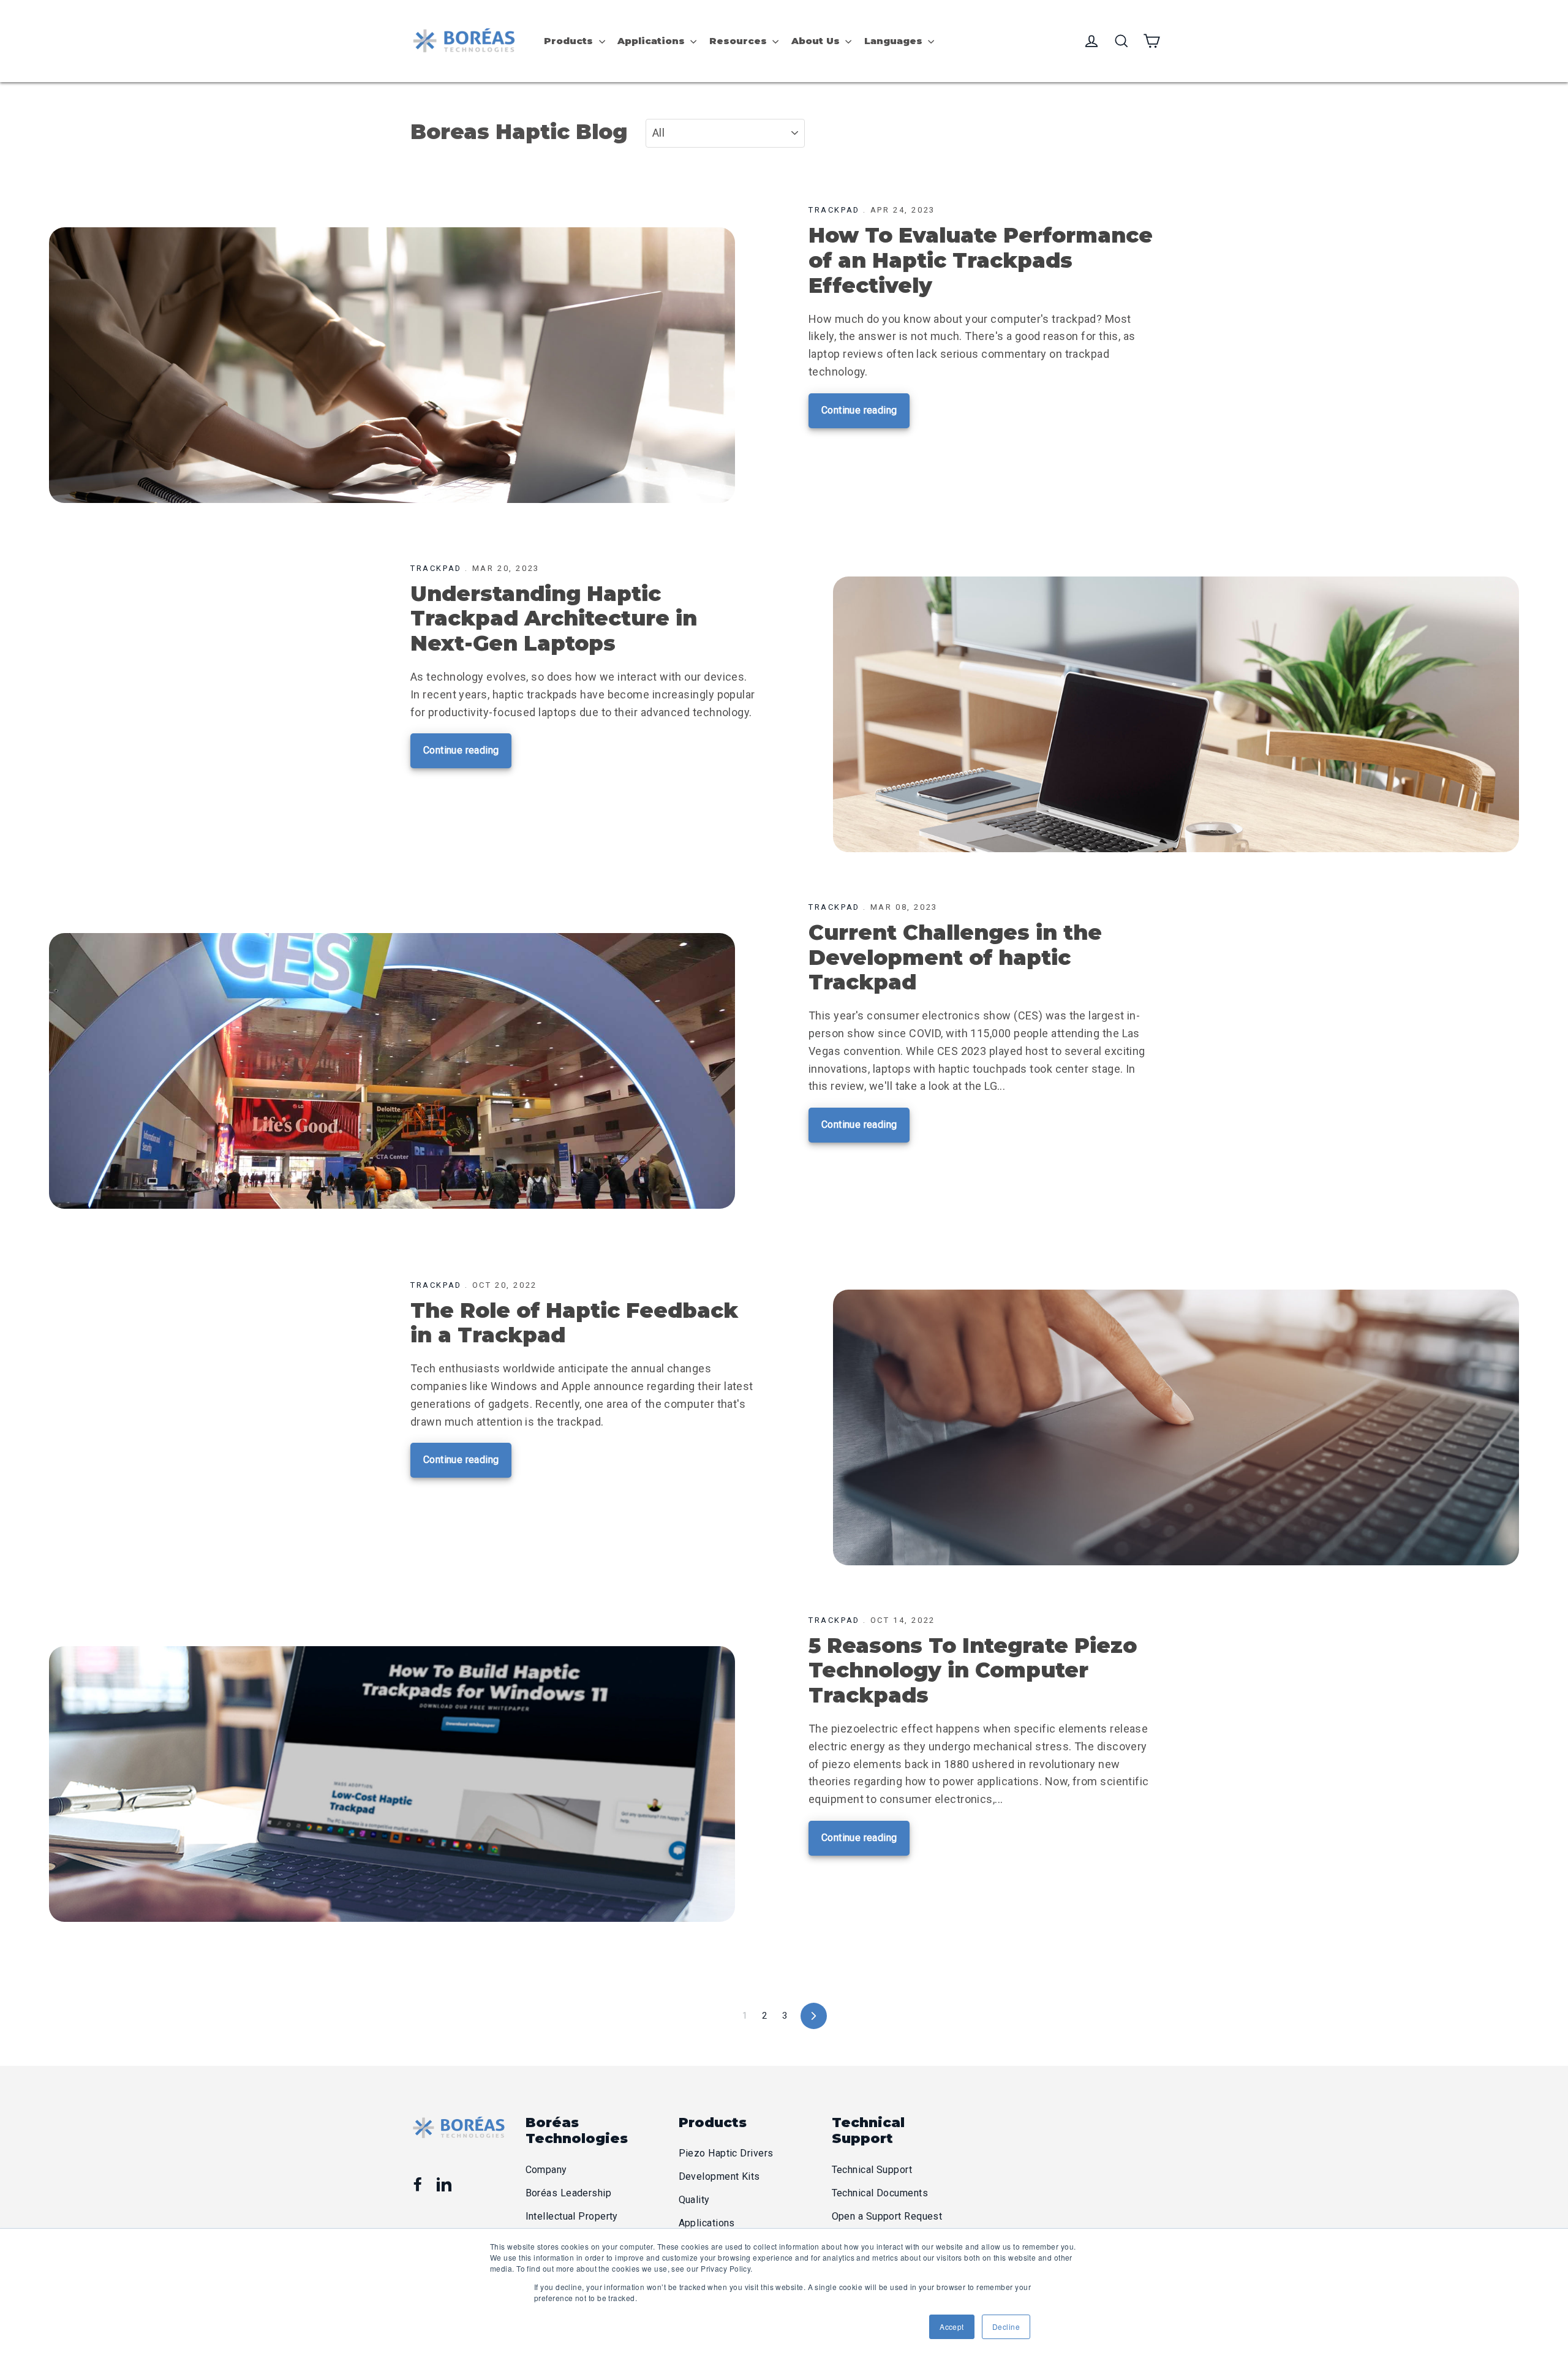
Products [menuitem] (568, 41)
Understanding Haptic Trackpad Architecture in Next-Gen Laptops (554, 619)
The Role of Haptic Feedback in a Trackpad (574, 1323)
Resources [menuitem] (738, 41)
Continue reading (859, 410)
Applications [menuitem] (651, 41)
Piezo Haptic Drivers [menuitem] (726, 2153)
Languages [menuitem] (893, 41)
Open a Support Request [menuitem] (887, 2216)
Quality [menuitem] (694, 2200)
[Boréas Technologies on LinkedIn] (444, 2184)
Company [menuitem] (546, 2170)
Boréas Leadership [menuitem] (569, 2193)
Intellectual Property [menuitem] (572, 2216)
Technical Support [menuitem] (872, 2170)
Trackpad (834, 210)
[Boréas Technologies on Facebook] (418, 2184)
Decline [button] (1006, 2327)
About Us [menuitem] (816, 41)
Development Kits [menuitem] (719, 2176)
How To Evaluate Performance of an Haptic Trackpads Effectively (981, 260)
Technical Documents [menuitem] (880, 2193)
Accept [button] (952, 2327)
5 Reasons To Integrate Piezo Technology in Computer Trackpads (973, 1671)
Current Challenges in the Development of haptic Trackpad (955, 958)
